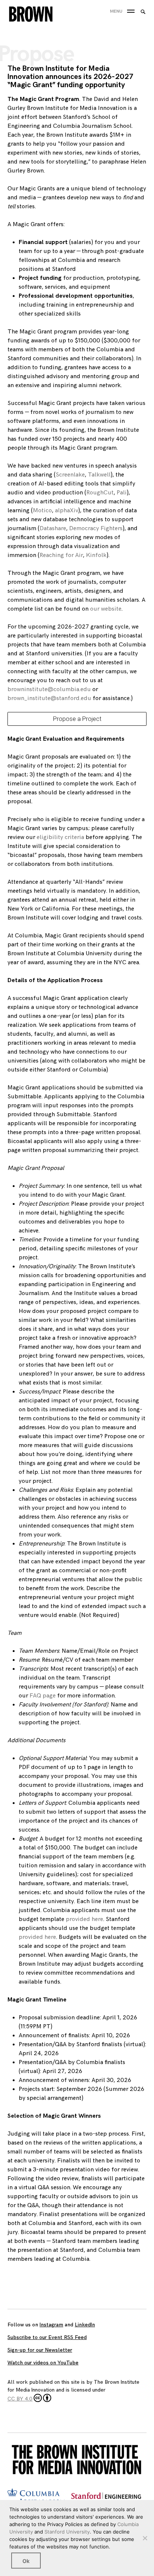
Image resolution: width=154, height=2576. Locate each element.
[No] (145, 2538)
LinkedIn (85, 2325)
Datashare (53, 529)
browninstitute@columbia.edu (49, 689)
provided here (84, 1919)
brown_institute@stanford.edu (49, 698)
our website (106, 609)
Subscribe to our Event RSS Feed (47, 2337)
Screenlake (70, 475)
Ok (26, 2561)
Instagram (51, 2325)
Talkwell (99, 475)
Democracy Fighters (95, 529)
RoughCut (100, 493)
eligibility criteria (60, 837)
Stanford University (67, 2532)
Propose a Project (77, 719)
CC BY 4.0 (20, 2399)
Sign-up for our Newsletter (40, 2350)
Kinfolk (96, 555)
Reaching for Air (61, 555)
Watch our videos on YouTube (43, 2363)
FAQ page (42, 1696)
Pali (122, 493)
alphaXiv (67, 511)
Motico (42, 511)
